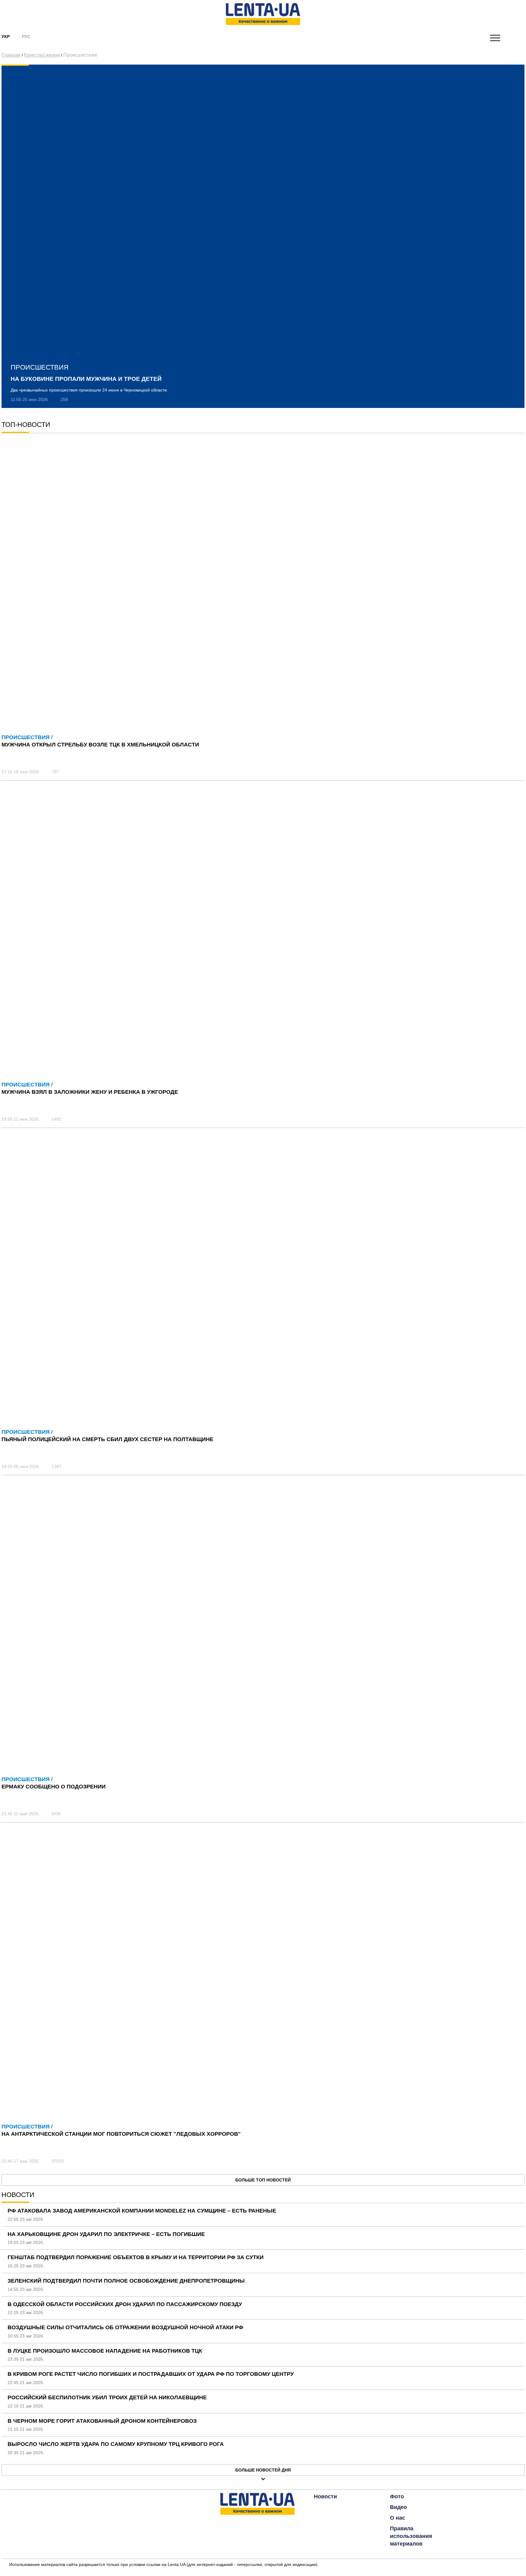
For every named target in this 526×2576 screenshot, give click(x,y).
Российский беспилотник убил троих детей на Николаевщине (107, 2397)
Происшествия (80, 55)
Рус (26, 37)
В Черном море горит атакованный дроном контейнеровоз (102, 2421)
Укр (6, 37)
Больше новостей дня (263, 2470)
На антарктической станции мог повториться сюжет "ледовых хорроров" (121, 2134)
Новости (325, 2496)
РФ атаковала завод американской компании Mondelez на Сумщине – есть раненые (142, 2211)
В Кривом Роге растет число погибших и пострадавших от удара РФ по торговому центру (151, 2374)
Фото (397, 2496)
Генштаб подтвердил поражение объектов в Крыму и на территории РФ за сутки (136, 2257)
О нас (398, 2518)
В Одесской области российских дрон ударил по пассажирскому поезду (125, 2304)
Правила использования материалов (411, 2536)
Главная (11, 55)
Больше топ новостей (263, 2180)
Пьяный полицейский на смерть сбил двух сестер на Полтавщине (107, 1439)
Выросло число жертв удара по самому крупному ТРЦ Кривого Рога (116, 2444)
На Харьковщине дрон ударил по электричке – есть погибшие (106, 2234)
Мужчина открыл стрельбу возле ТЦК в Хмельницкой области (100, 745)
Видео (398, 2507)
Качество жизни (42, 55)
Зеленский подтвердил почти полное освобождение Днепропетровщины (126, 2281)
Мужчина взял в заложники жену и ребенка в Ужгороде (90, 1092)
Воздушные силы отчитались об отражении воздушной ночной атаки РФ (125, 2327)
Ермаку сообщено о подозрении (54, 1787)
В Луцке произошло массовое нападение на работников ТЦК (105, 2351)
